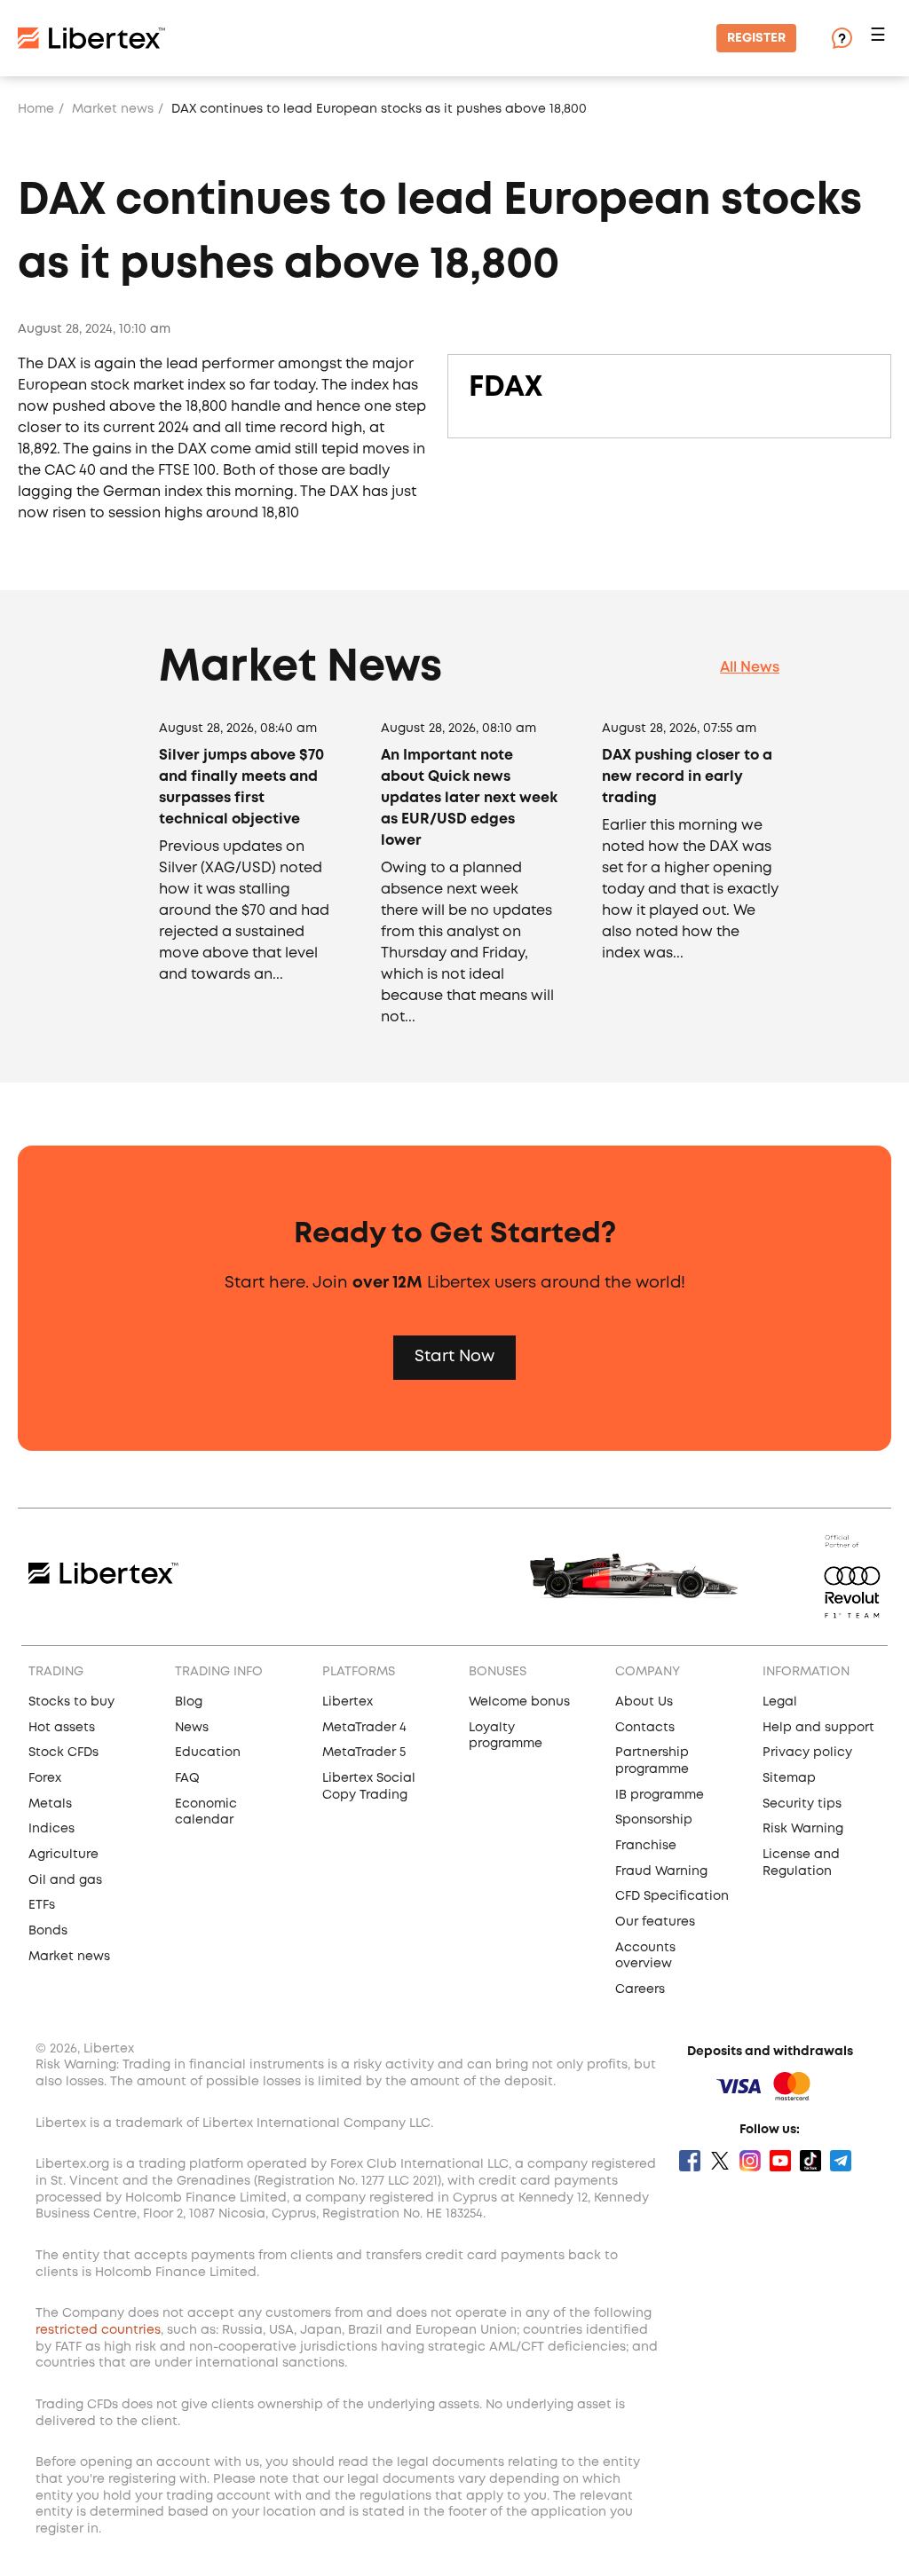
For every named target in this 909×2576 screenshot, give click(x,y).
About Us (644, 1702)
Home (36, 109)
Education (208, 1753)
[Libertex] (91, 38)
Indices (51, 1829)
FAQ (187, 1778)
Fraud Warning (661, 1871)
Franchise (646, 1846)
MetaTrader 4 (364, 1728)
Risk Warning (803, 1829)
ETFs (42, 1905)
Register (756, 38)
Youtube (780, 2161)
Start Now (454, 1357)
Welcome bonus (519, 1702)
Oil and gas (65, 1880)
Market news (113, 109)
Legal (780, 1702)
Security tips (802, 1804)
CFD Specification (672, 1896)
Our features (655, 1922)
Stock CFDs (63, 1753)
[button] (881, 39)
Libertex (348, 1702)
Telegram (841, 2161)
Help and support (818, 1728)
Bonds (48, 1931)
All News (750, 668)
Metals (50, 1804)
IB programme (660, 1795)
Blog (189, 1702)
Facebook (690, 2161)
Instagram (750, 2161)
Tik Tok (810, 2161)
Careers (640, 1989)
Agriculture (63, 1855)
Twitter (720, 2161)
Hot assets (62, 1728)
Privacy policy (807, 1753)
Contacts (645, 1728)
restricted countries (98, 2330)
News (192, 1728)
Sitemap (789, 1778)
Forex (45, 1778)
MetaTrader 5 (364, 1753)
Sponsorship (654, 1820)
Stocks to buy (71, 1702)
